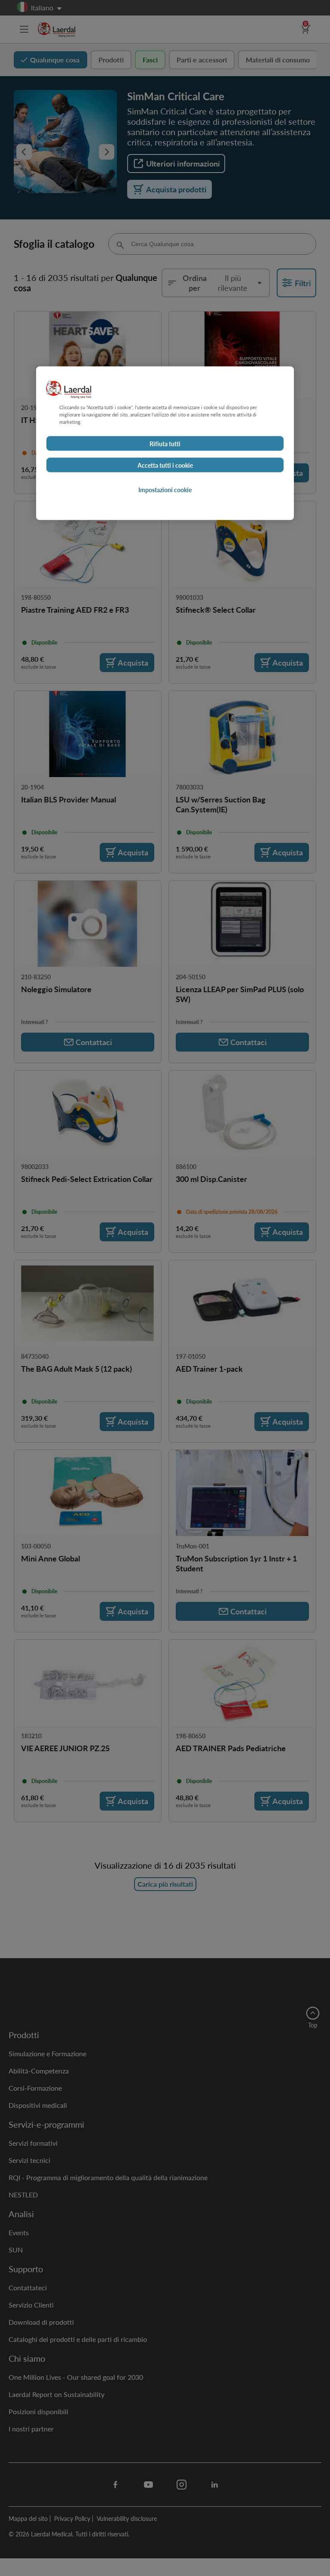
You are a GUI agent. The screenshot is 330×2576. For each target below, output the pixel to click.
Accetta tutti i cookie (165, 465)
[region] (165, 443)
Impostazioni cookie (165, 490)
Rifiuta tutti (165, 444)
